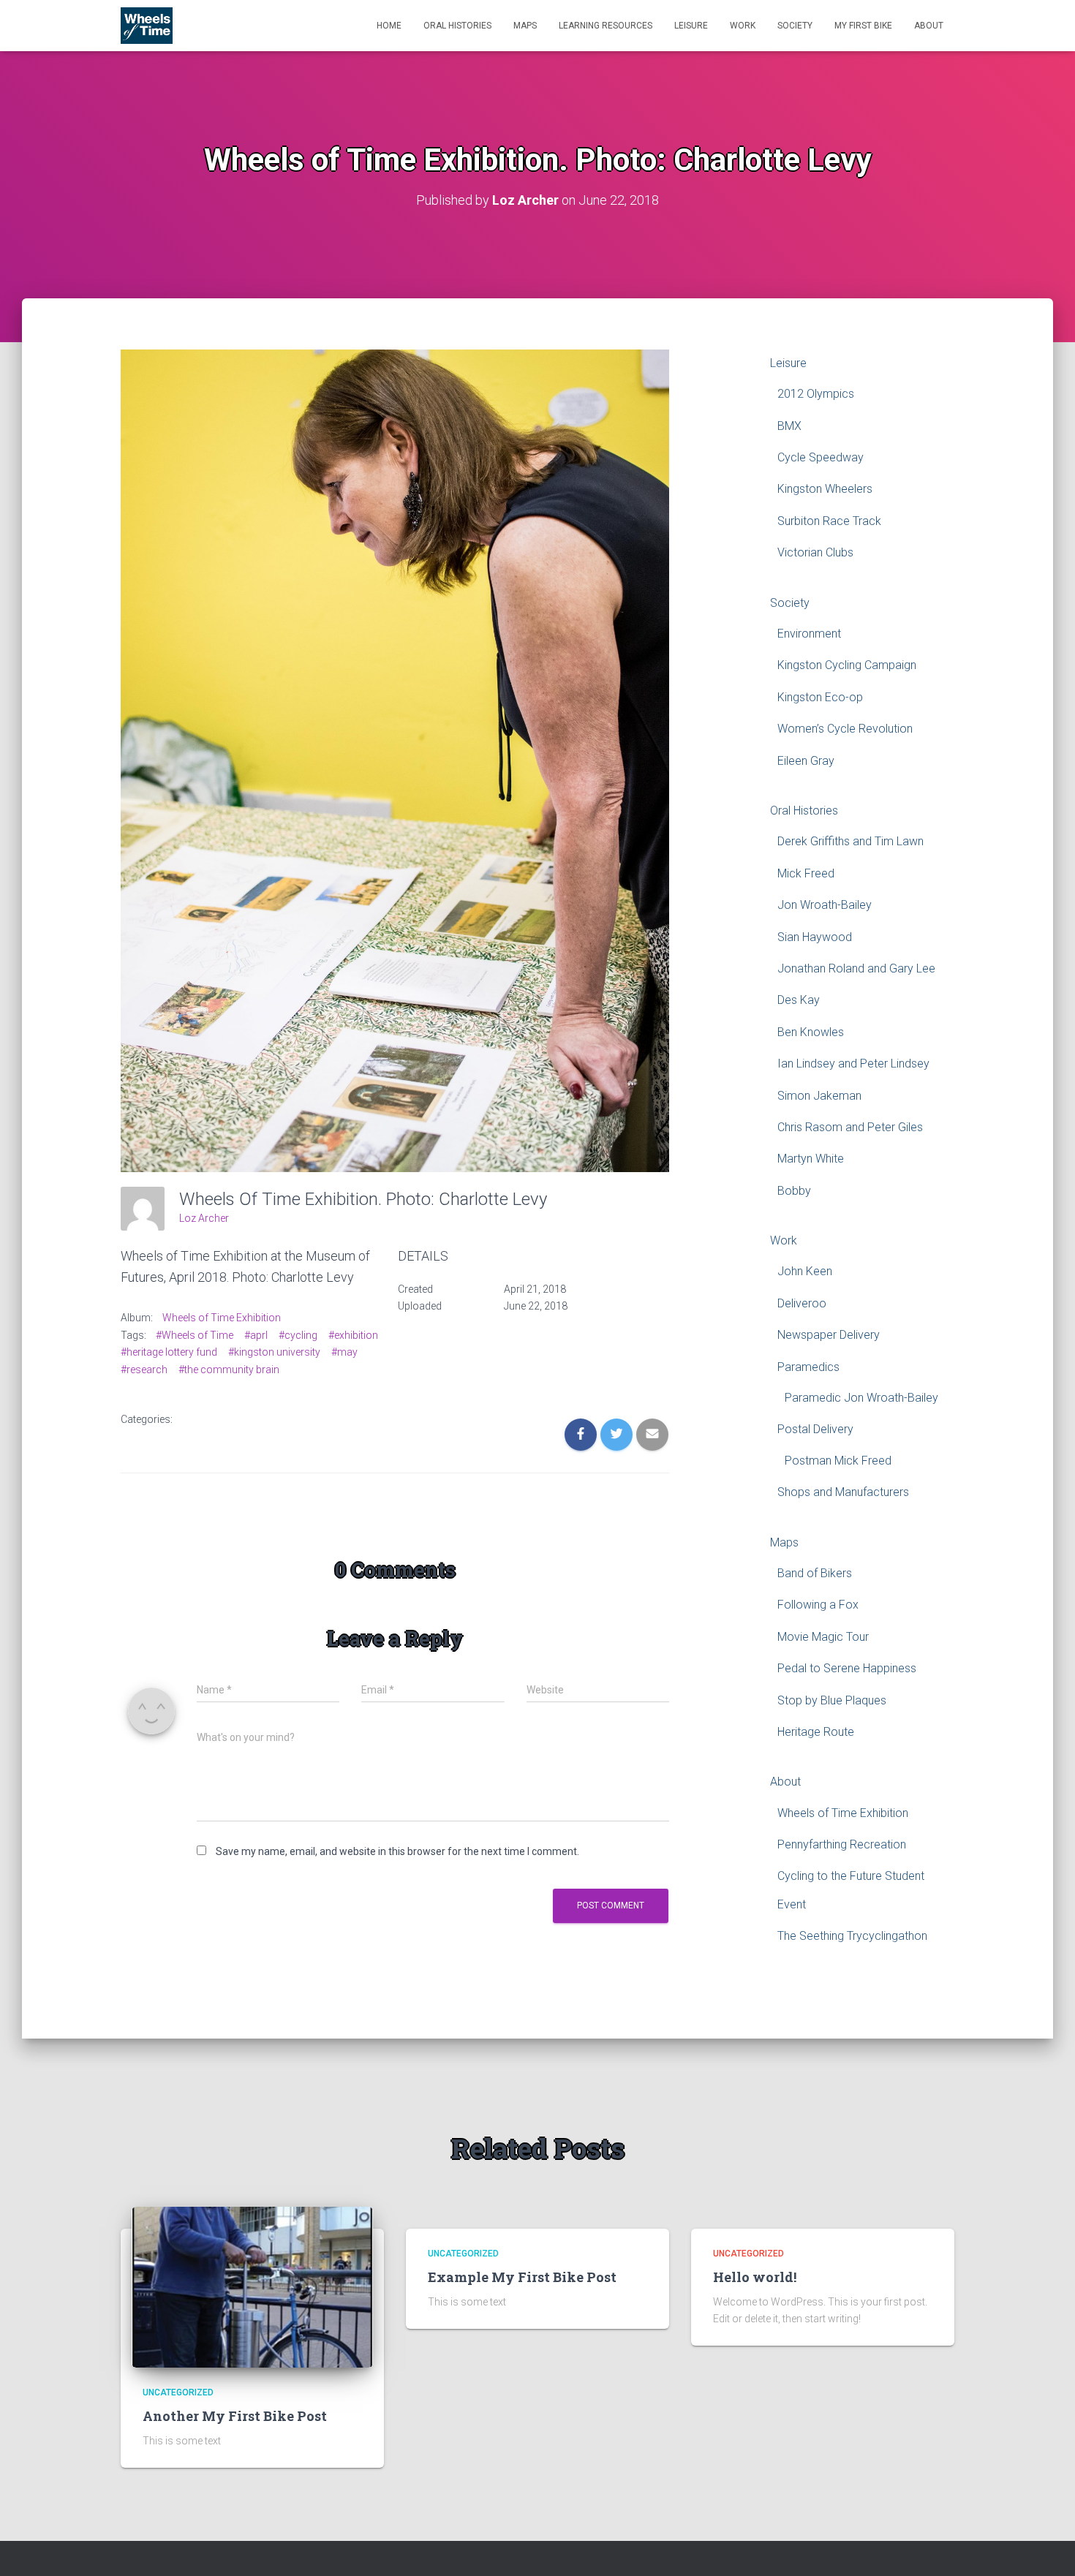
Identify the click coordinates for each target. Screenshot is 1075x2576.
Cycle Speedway (821, 457)
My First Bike (863, 26)
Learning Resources (606, 26)
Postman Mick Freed (838, 1461)
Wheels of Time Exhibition (222, 1318)
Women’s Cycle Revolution (845, 729)
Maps (525, 26)
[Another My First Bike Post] (252, 2286)
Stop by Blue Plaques (832, 1700)
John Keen (805, 1271)
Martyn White (811, 1159)
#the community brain (229, 1370)
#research (144, 1370)
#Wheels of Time (195, 1335)
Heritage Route (816, 1732)
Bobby (794, 1191)
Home (389, 26)
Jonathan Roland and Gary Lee (856, 968)
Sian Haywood (815, 937)
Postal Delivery (815, 1429)
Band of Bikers (815, 1573)
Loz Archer (204, 1218)
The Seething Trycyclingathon (852, 1936)
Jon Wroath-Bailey (825, 905)
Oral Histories (457, 26)
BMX (789, 426)
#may (344, 1352)
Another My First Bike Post (235, 2416)
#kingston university (274, 1352)
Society (795, 26)
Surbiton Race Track (829, 521)
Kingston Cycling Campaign (847, 665)
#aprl (256, 1335)
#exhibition (353, 1335)
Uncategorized (178, 2392)
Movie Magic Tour (823, 1637)
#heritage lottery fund (169, 1352)
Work (743, 26)
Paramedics (808, 1367)
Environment (809, 634)
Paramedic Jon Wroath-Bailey (861, 1398)
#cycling (298, 1335)
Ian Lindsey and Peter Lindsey (853, 1064)
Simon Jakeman (819, 1096)
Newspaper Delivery (829, 1335)
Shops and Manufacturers (843, 1492)
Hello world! (755, 2277)
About (929, 26)
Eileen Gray (806, 761)
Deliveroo (802, 1303)
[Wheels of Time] (147, 26)
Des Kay (799, 1000)
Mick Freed (806, 873)
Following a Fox (818, 1605)
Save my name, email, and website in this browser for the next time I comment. (397, 1851)
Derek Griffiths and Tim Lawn (850, 841)
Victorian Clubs (815, 552)
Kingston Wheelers (825, 489)
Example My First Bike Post (522, 2277)
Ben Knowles (811, 1032)
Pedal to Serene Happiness (847, 1668)
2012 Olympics (816, 394)
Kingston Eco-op (820, 697)
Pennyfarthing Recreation (842, 1844)
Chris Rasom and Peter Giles (850, 1127)
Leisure (691, 26)
